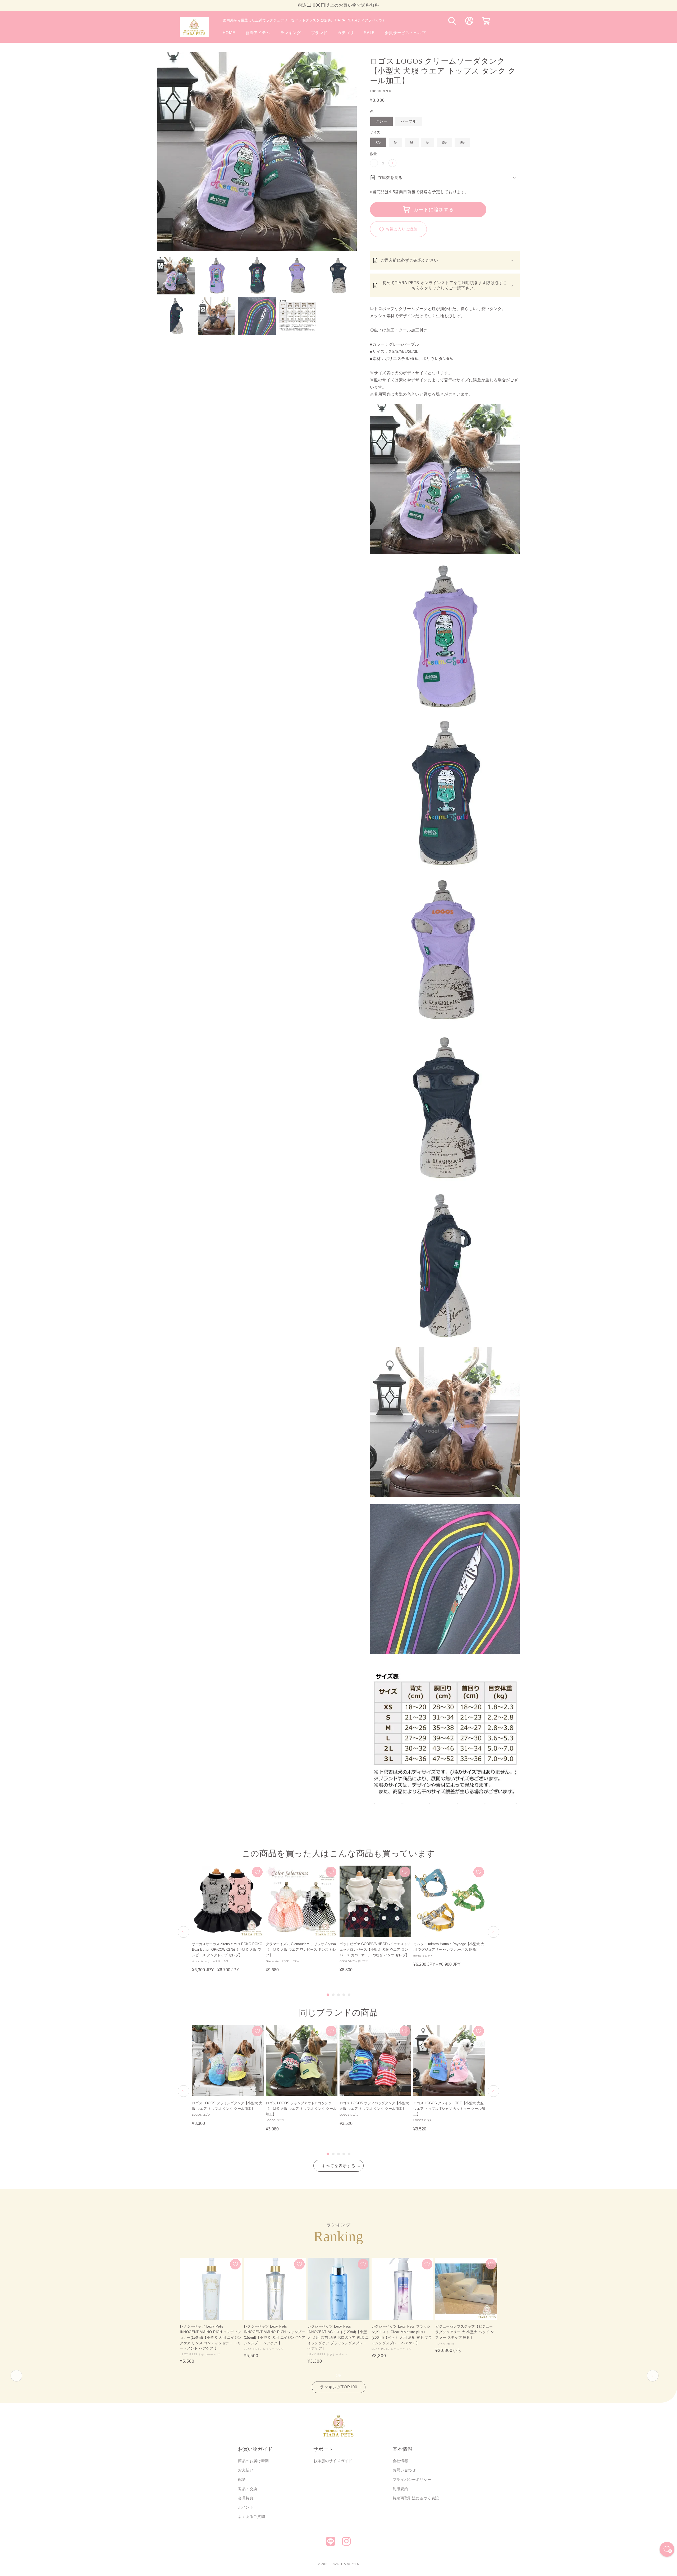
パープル (409, 121)
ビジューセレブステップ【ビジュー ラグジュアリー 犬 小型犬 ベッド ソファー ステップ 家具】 (465, 2332)
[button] (319, 33)
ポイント (246, 2507)
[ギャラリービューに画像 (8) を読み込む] (257, 316)
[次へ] (493, 1932)
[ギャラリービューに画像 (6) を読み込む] (176, 316)
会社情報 (400, 2461)
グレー (381, 121)
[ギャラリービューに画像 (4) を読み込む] (297, 276)
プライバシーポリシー (412, 2480)
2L (446, 143)
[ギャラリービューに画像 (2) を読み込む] (217, 276)
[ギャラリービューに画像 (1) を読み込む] (176, 276)
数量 (374, 154)
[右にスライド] (653, 2376)
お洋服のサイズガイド (333, 2461)
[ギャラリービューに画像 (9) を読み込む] (297, 316)
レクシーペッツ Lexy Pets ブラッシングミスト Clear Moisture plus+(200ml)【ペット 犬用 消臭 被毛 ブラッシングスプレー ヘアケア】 (402, 2335)
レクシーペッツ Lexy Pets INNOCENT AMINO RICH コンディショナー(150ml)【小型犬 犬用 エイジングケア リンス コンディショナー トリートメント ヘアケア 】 (211, 2337)
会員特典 (246, 2498)
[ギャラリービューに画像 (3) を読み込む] (257, 276)
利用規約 (400, 2489)
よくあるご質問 (251, 2517)
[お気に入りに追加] (257, 1872)
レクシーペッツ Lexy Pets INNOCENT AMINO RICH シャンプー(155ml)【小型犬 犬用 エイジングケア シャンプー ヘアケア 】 (275, 2335)
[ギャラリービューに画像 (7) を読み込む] (217, 316)
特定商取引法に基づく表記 (416, 2498)
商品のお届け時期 (253, 2461)
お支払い (246, 2470)
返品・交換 (248, 2489)
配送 (242, 2480)
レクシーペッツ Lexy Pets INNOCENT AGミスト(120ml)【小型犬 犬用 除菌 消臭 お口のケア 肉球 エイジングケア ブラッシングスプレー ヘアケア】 (338, 2337)
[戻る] (184, 1932)
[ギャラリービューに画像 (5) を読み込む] (338, 276)
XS (378, 142)
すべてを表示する (338, 2166)
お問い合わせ (404, 2470)
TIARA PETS (350, 2564)
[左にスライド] (16, 2376)
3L (464, 143)
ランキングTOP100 (339, 2387)
